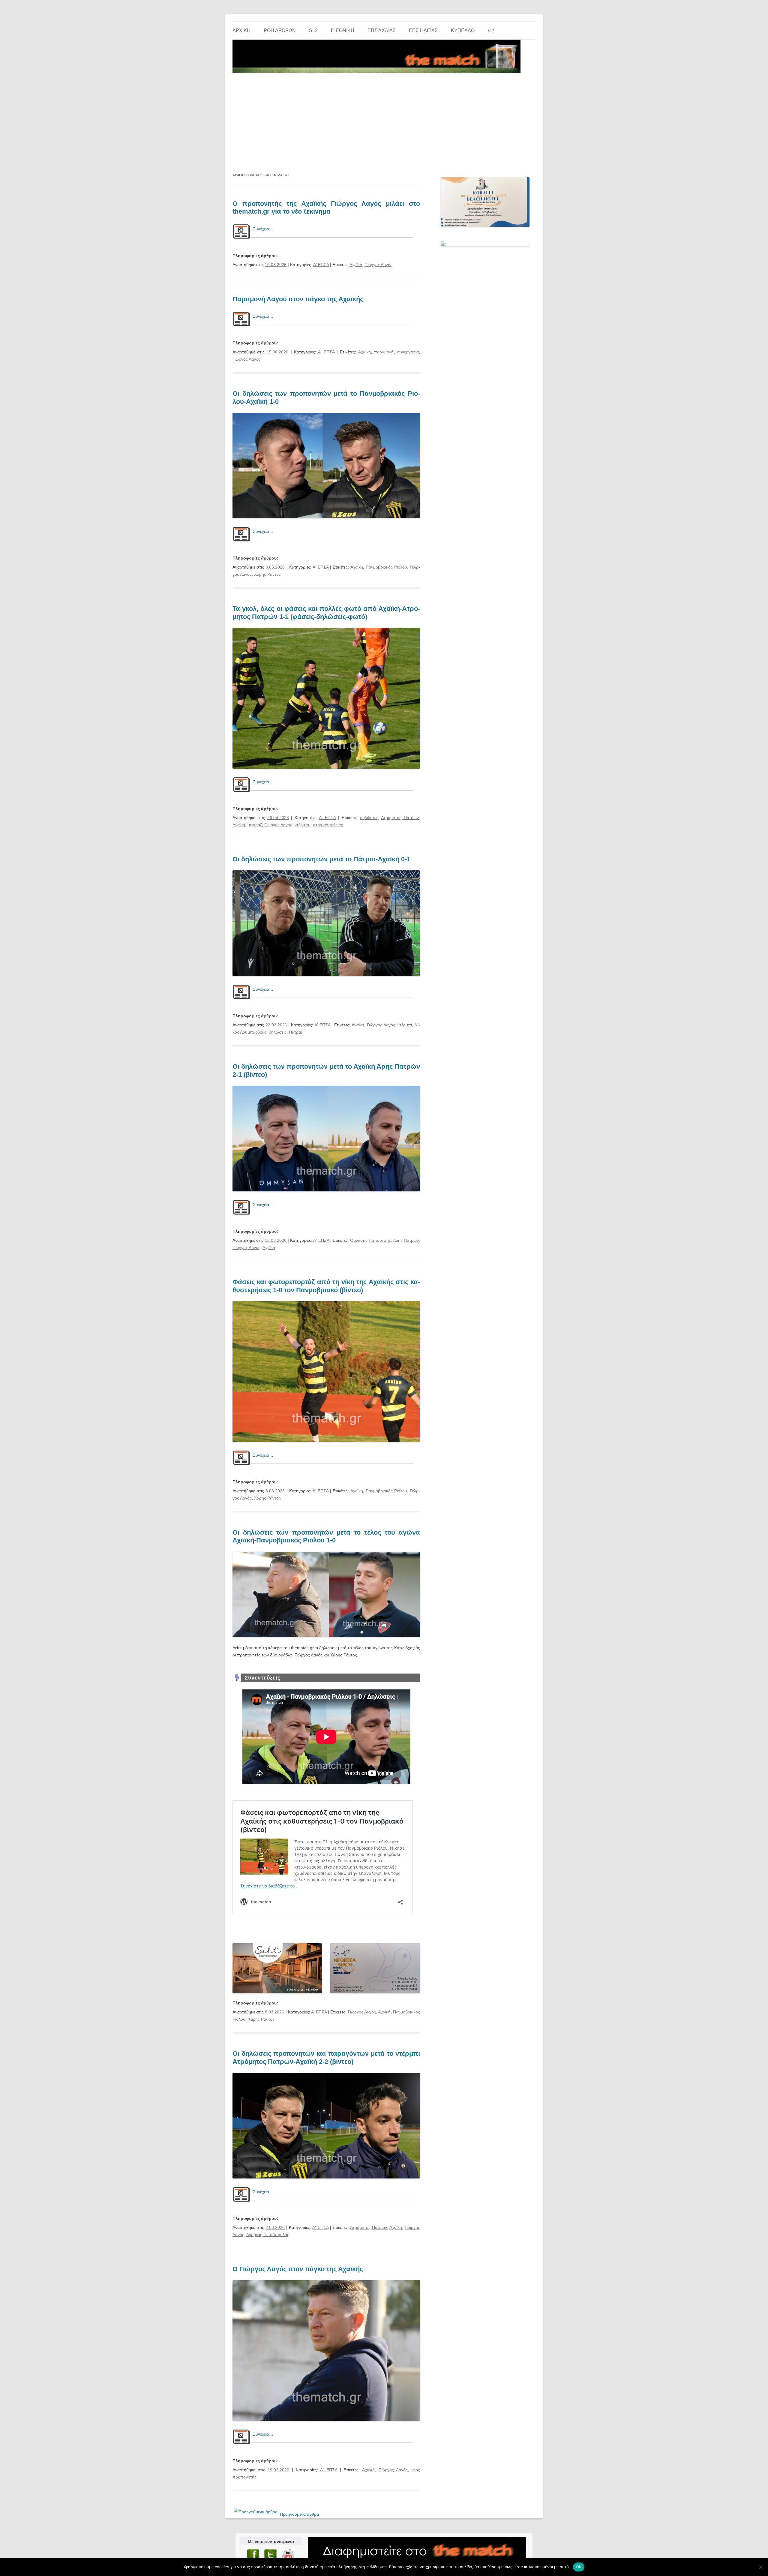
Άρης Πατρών (406, 1240)
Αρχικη (241, 30)
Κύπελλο (463, 30)
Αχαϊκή (356, 265)
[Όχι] (760, 2567)
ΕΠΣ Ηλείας (423, 30)
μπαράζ (255, 825)
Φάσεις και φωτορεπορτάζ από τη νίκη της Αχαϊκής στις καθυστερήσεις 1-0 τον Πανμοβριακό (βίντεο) (326, 1286)
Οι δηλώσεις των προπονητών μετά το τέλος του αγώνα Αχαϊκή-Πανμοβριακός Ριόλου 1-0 (326, 1536)
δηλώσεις (369, 818)
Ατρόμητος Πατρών (400, 818)
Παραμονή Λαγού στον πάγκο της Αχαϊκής (298, 299)
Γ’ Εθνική (343, 30)
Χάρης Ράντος (267, 574)
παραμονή (384, 352)
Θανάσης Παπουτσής (370, 1240)
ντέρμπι (302, 825)
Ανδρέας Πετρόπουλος (268, 2235)
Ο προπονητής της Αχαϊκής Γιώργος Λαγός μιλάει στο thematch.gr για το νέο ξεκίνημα (326, 207)
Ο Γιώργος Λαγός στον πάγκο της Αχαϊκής (298, 2269)
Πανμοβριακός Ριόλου (386, 567)
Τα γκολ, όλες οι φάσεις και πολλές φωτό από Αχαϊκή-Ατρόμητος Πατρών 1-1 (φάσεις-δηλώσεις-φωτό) (326, 612)
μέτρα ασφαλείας (327, 825)
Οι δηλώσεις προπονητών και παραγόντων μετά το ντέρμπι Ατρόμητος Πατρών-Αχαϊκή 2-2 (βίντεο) (326, 2057)
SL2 (313, 30)
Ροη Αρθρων (280, 30)
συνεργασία (408, 352)
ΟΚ (579, 2567)
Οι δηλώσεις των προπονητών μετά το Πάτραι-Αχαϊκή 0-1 (321, 859)
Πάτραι (295, 1032)
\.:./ (491, 30)
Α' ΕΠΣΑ (321, 265)
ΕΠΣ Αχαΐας (382, 30)
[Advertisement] (384, 120)
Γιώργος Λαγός (378, 265)
